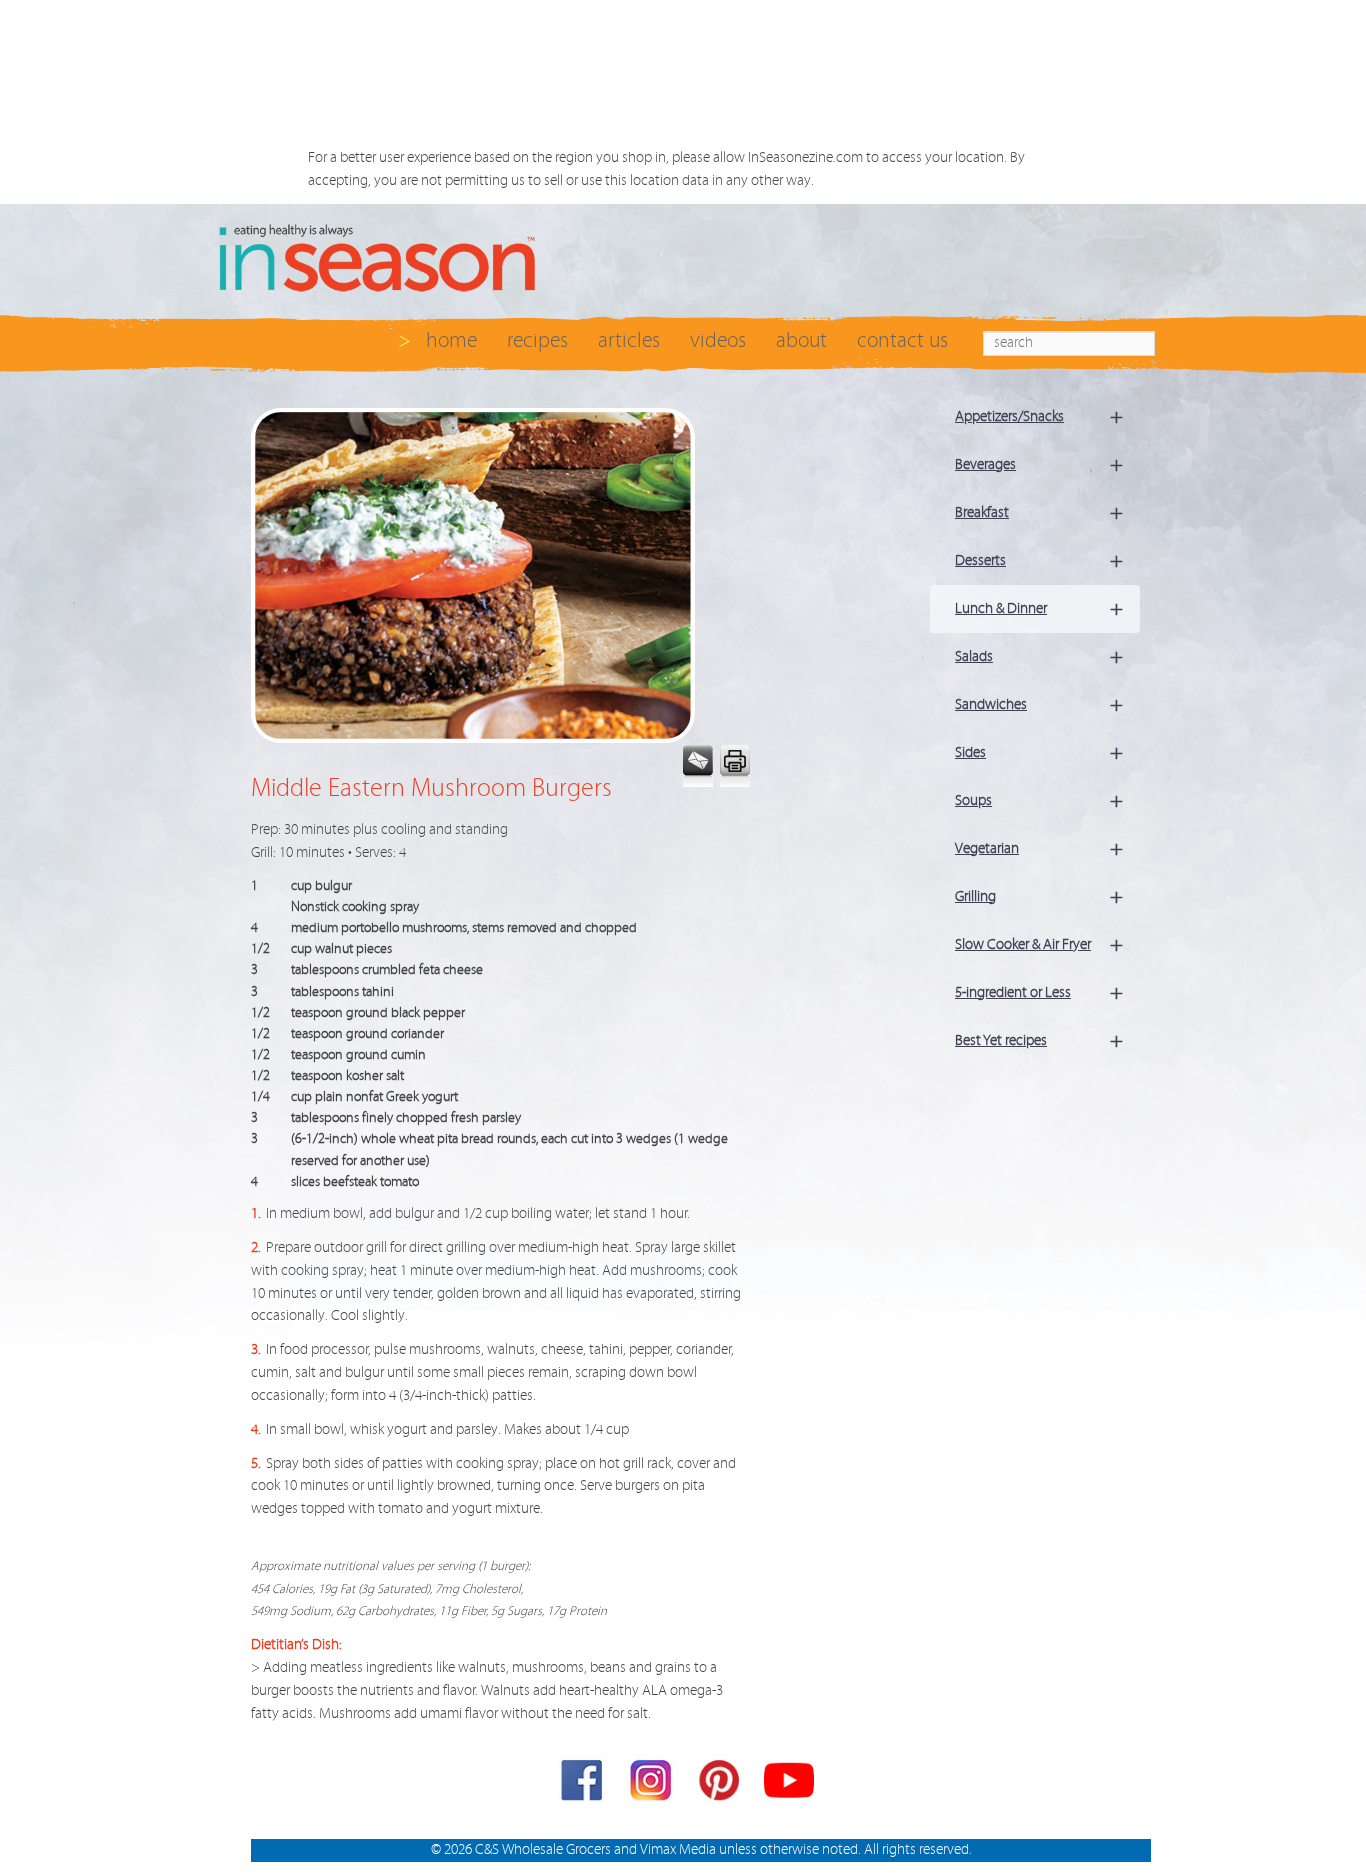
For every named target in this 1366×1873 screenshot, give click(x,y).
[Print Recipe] (733, 766)
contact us (902, 340)
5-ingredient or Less (1039, 992)
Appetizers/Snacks (1039, 416)
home (451, 340)
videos (718, 340)
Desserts (1039, 560)
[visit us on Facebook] (583, 1784)
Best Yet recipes (1039, 1040)
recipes (537, 340)
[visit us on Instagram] (652, 1784)
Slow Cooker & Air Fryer (1039, 944)
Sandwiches (1039, 704)
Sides (1039, 752)
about (801, 340)
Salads (1039, 656)
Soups (1039, 800)
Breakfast (1039, 512)
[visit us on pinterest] (721, 1784)
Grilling (1039, 896)
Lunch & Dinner (1039, 608)
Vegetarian (1039, 848)
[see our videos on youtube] (789, 1784)
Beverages (1039, 464)
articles (629, 340)
